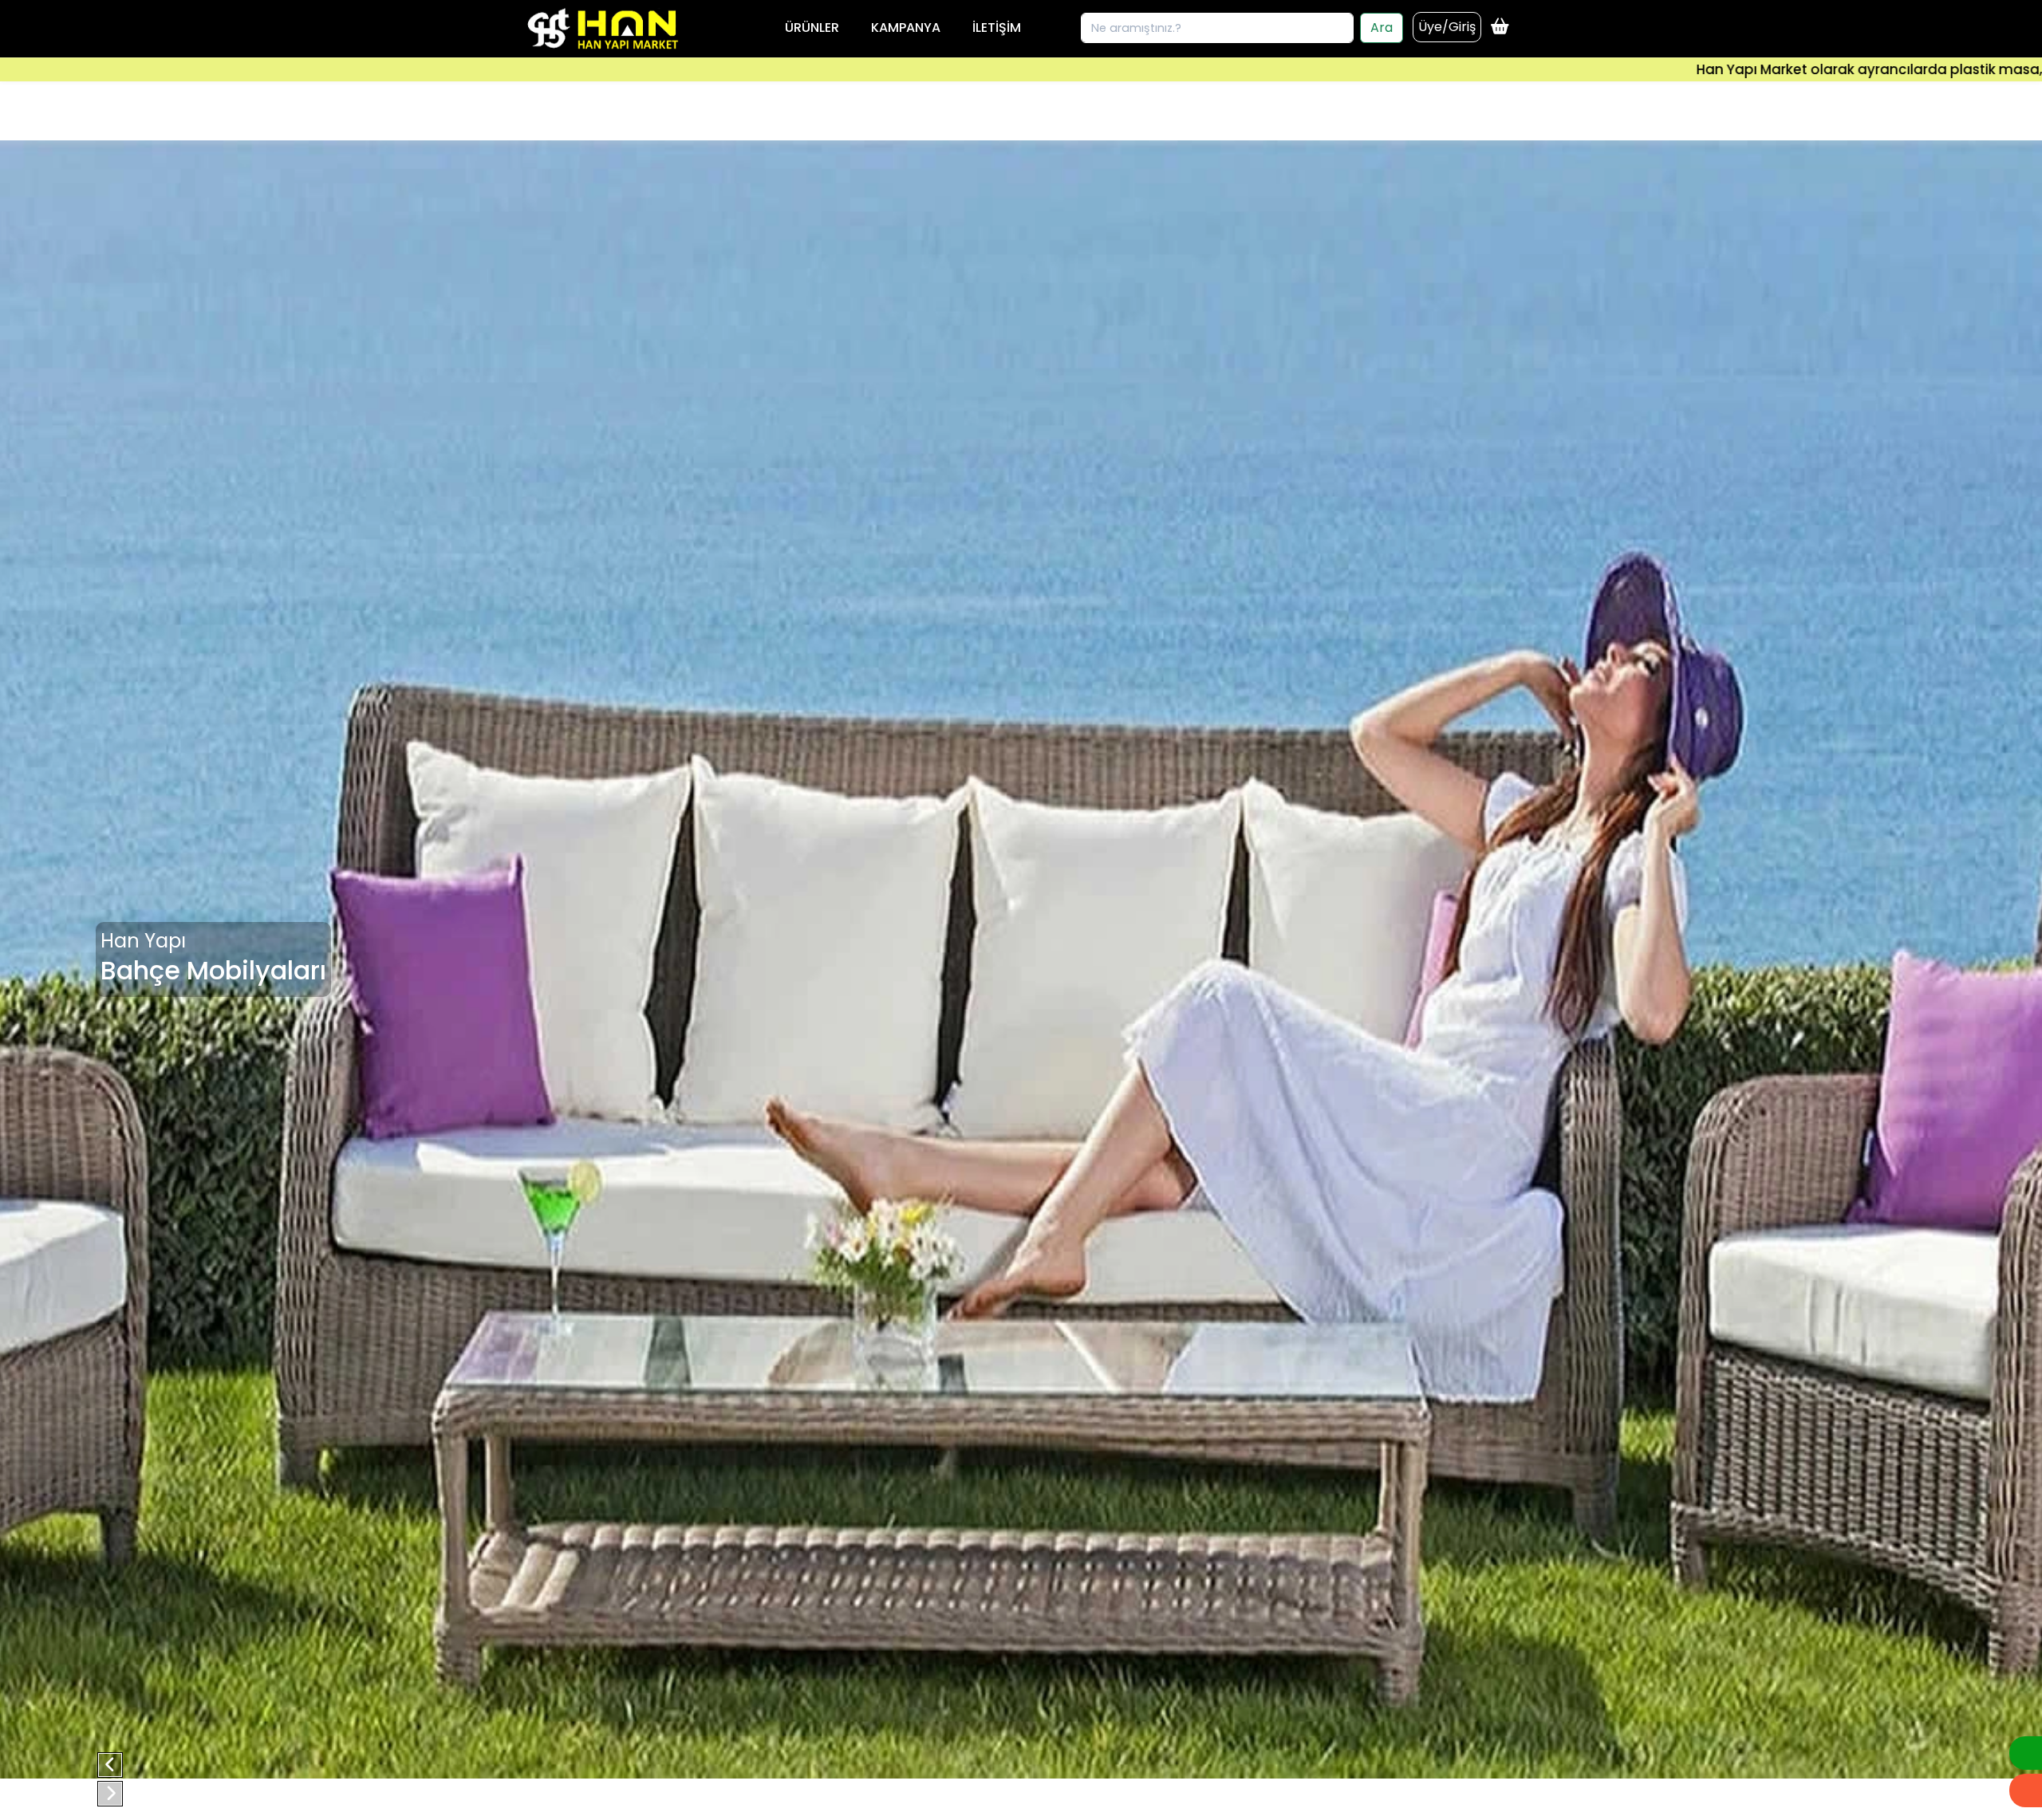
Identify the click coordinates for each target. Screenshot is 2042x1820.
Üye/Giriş (1447, 27)
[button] (110, 1765)
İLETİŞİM (997, 28)
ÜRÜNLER (812, 28)
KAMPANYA (906, 28)
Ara (1382, 28)
